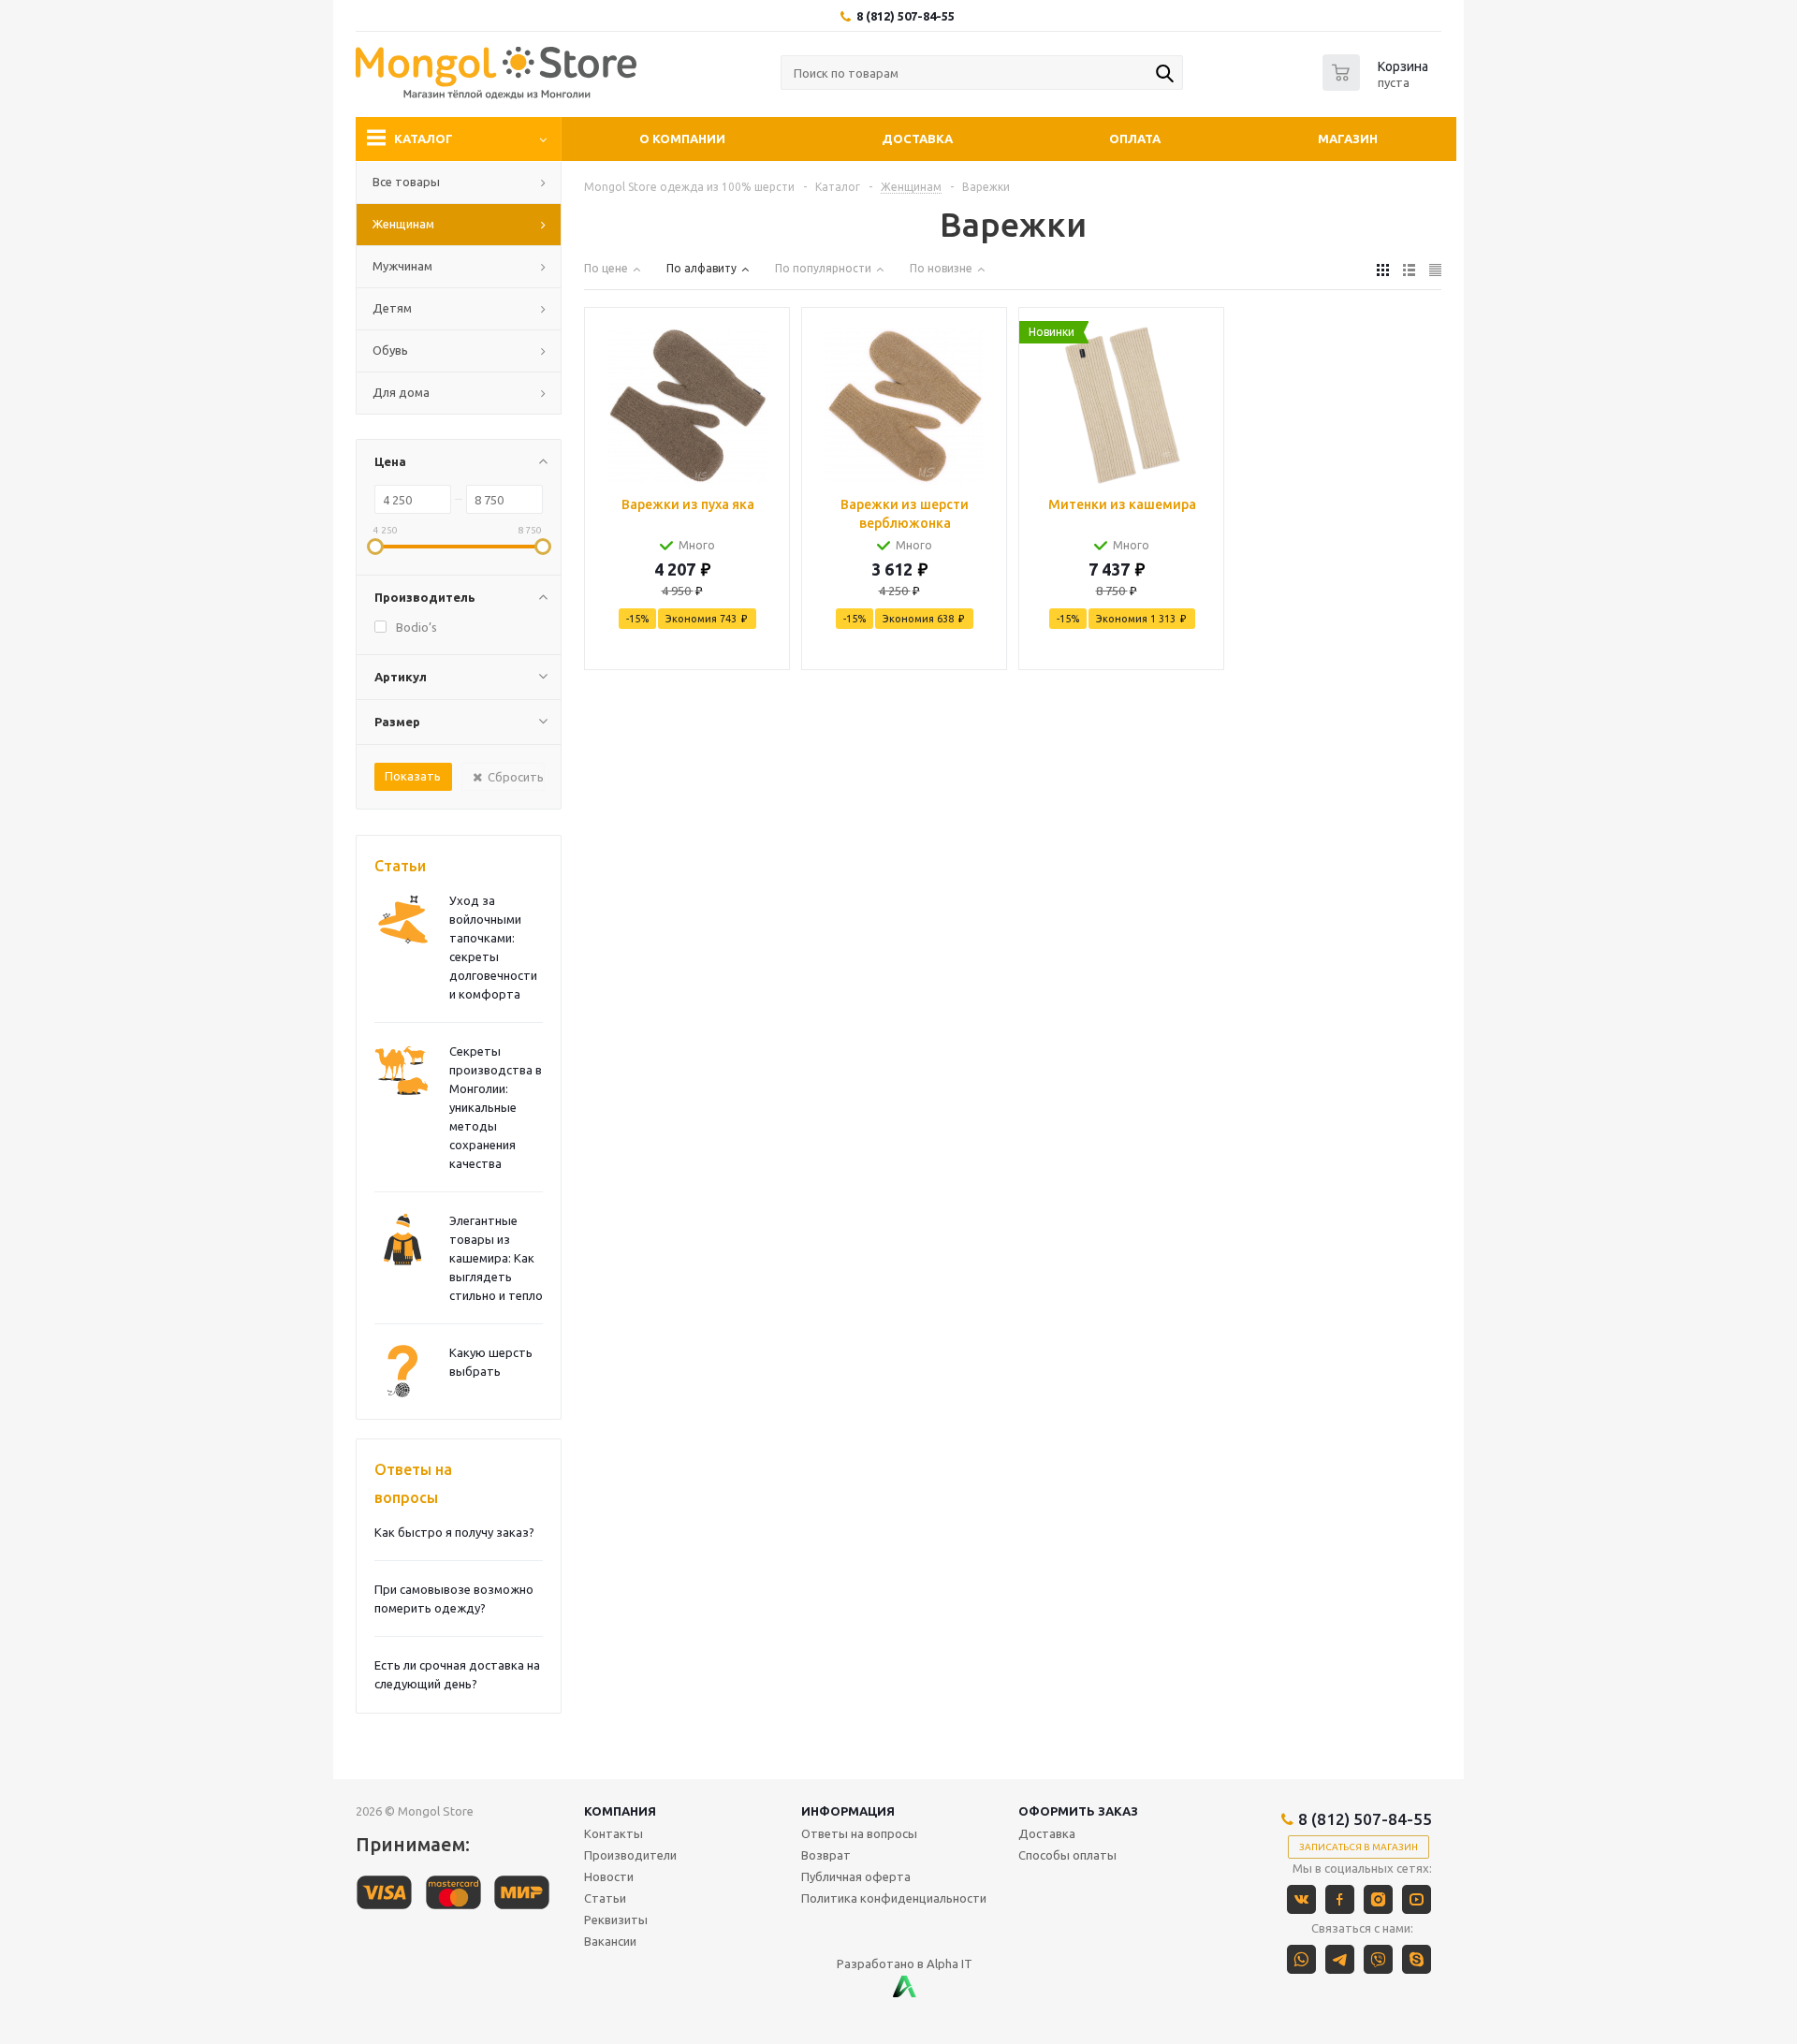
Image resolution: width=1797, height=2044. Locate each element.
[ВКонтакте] (1301, 1899)
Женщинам (403, 224)
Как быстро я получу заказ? (454, 1532)
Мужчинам (402, 266)
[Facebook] (1340, 1899)
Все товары (406, 182)
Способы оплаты (1067, 1855)
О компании (682, 139)
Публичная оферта (856, 1876)
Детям (392, 308)
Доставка (917, 139)
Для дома (401, 392)
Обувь (390, 350)
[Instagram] (1378, 1899)
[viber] (1378, 1959)
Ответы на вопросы (413, 1483)
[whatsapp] (1301, 1959)
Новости (609, 1876)
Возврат (826, 1855)
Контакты (614, 1833)
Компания (620, 1811)
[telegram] (1340, 1959)
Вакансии (610, 1941)
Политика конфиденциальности (894, 1898)
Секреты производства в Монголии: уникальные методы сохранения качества (496, 1107)
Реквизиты (616, 1920)
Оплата (1135, 139)
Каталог (424, 139)
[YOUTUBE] (1417, 1899)
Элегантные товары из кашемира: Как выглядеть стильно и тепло (496, 1258)
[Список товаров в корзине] (1378, 85)
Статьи (400, 866)
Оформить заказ (1078, 1811)
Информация (848, 1811)
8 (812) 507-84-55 (906, 16)
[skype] (1417, 1959)
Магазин (1348, 139)
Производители (630, 1855)
